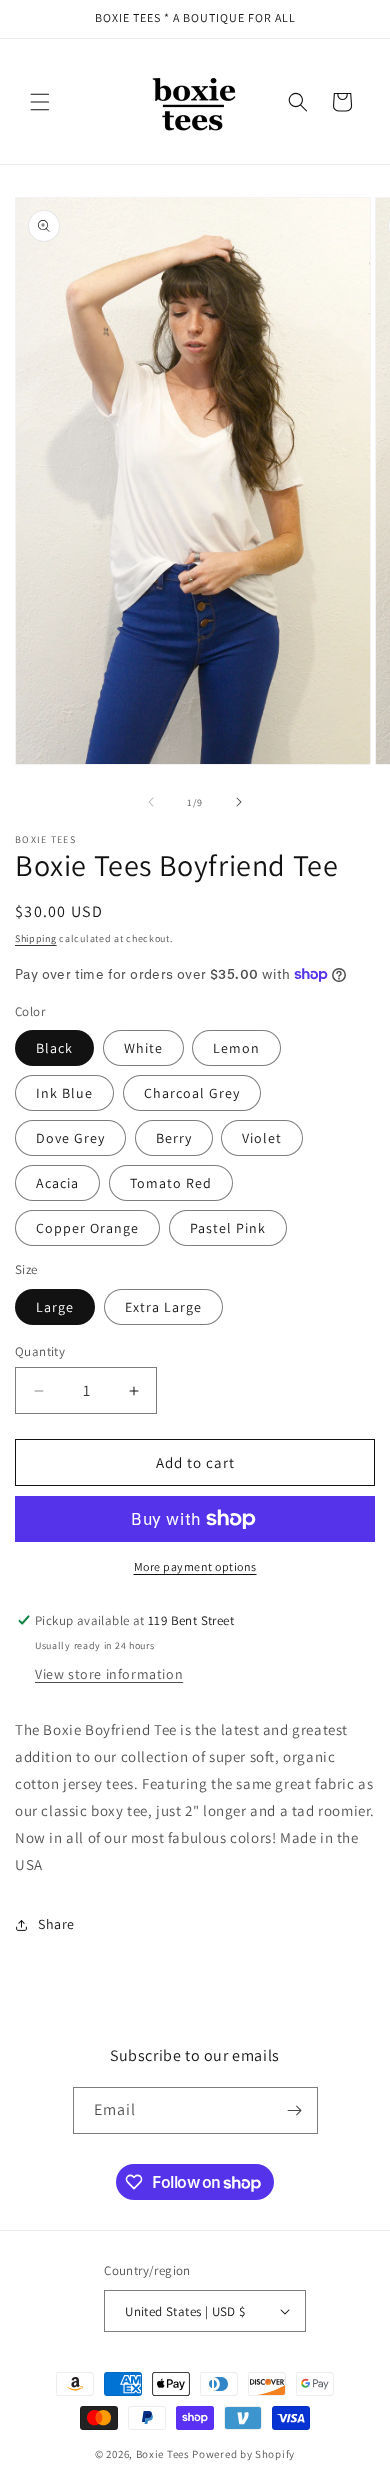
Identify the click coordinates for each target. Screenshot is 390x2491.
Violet (262, 1138)
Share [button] (56, 1924)
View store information (109, 1674)
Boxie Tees (163, 2454)
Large (55, 1307)
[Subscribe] (295, 2110)
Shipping (36, 938)
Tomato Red (171, 1183)
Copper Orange (87, 1228)
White (143, 1048)
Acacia (57, 1183)
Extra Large (163, 1307)
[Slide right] (239, 802)
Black (54, 1048)
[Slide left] (151, 802)
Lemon (236, 1048)
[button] (40, 102)
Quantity (40, 1351)
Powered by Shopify (243, 2454)
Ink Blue (64, 1093)
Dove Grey (70, 1138)
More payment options (195, 1566)
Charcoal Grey (192, 1093)
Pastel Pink (228, 1228)
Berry (174, 1138)
